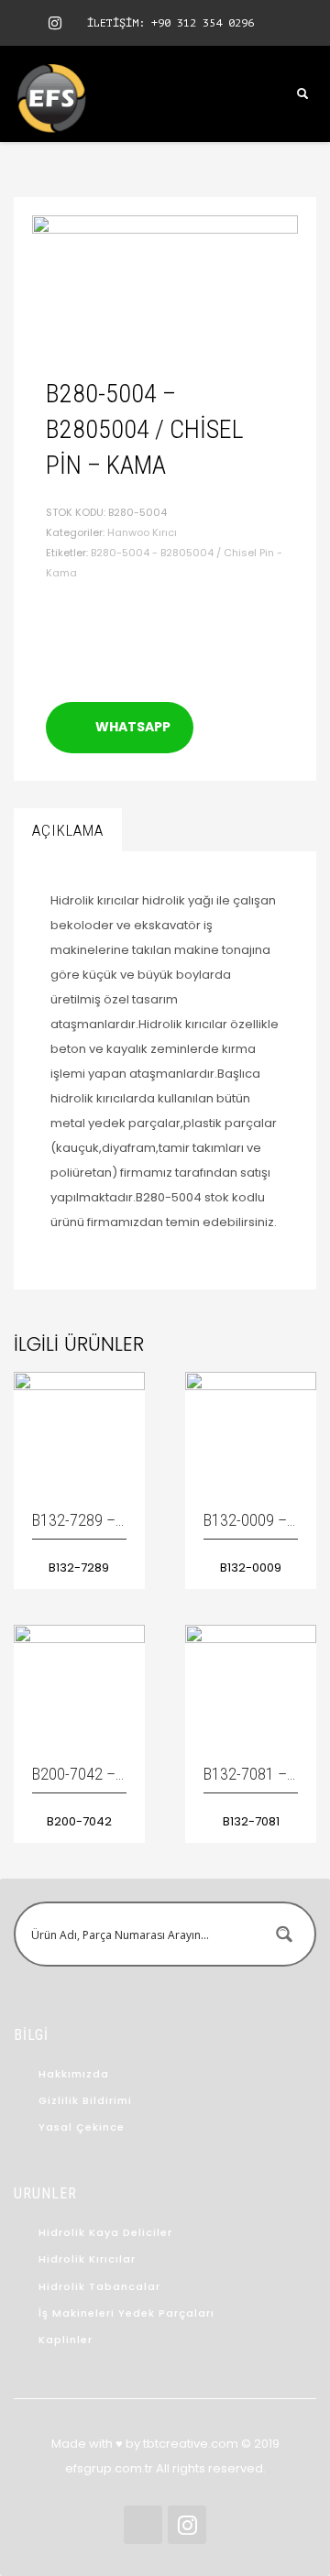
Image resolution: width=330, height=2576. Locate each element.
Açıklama (68, 830)
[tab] (68, 830)
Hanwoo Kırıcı (142, 532)
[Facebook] (27, 23)
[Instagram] (55, 23)
